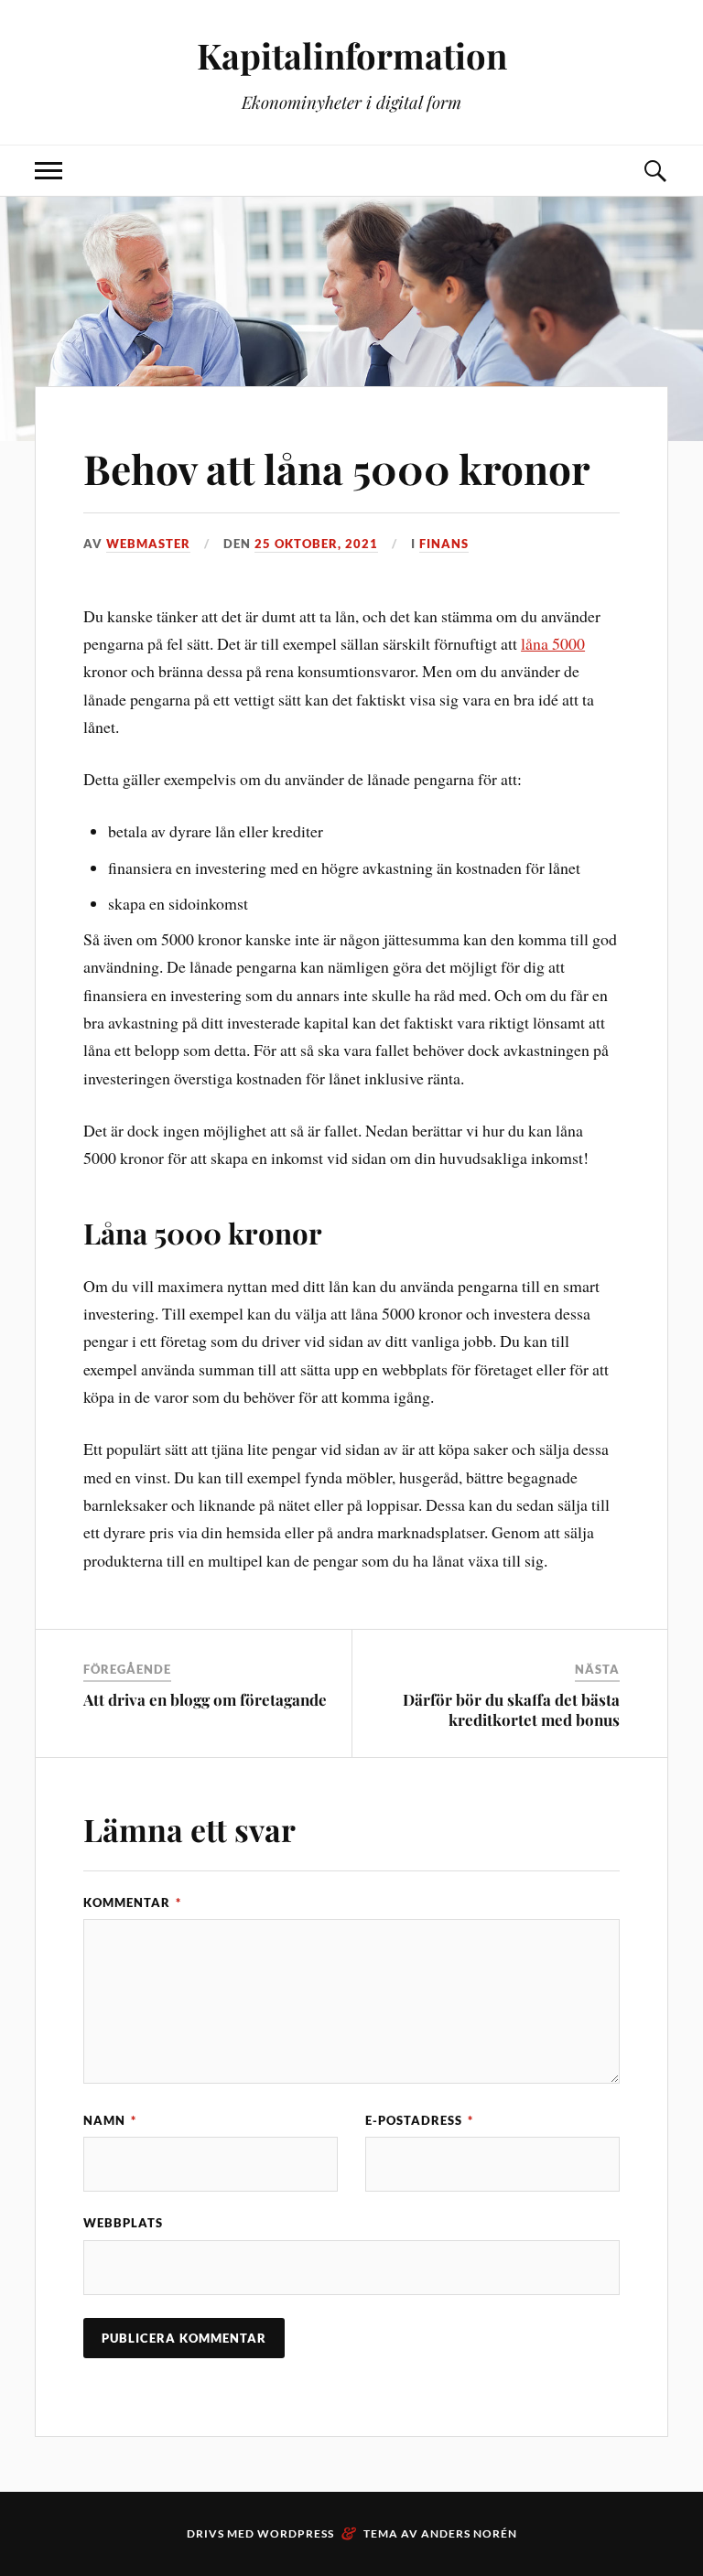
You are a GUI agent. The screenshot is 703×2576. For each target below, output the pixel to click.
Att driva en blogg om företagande (205, 1699)
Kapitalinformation (352, 55)
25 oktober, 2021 (316, 544)
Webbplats (123, 2223)
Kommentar (132, 1902)
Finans (444, 544)
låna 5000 (553, 643)
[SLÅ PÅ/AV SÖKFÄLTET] (654, 171)
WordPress (296, 2533)
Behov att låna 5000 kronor (337, 468)
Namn (110, 2120)
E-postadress (419, 2120)
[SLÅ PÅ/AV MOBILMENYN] (49, 171)
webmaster (148, 544)
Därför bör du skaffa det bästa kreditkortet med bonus (511, 1709)
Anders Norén (469, 2533)
